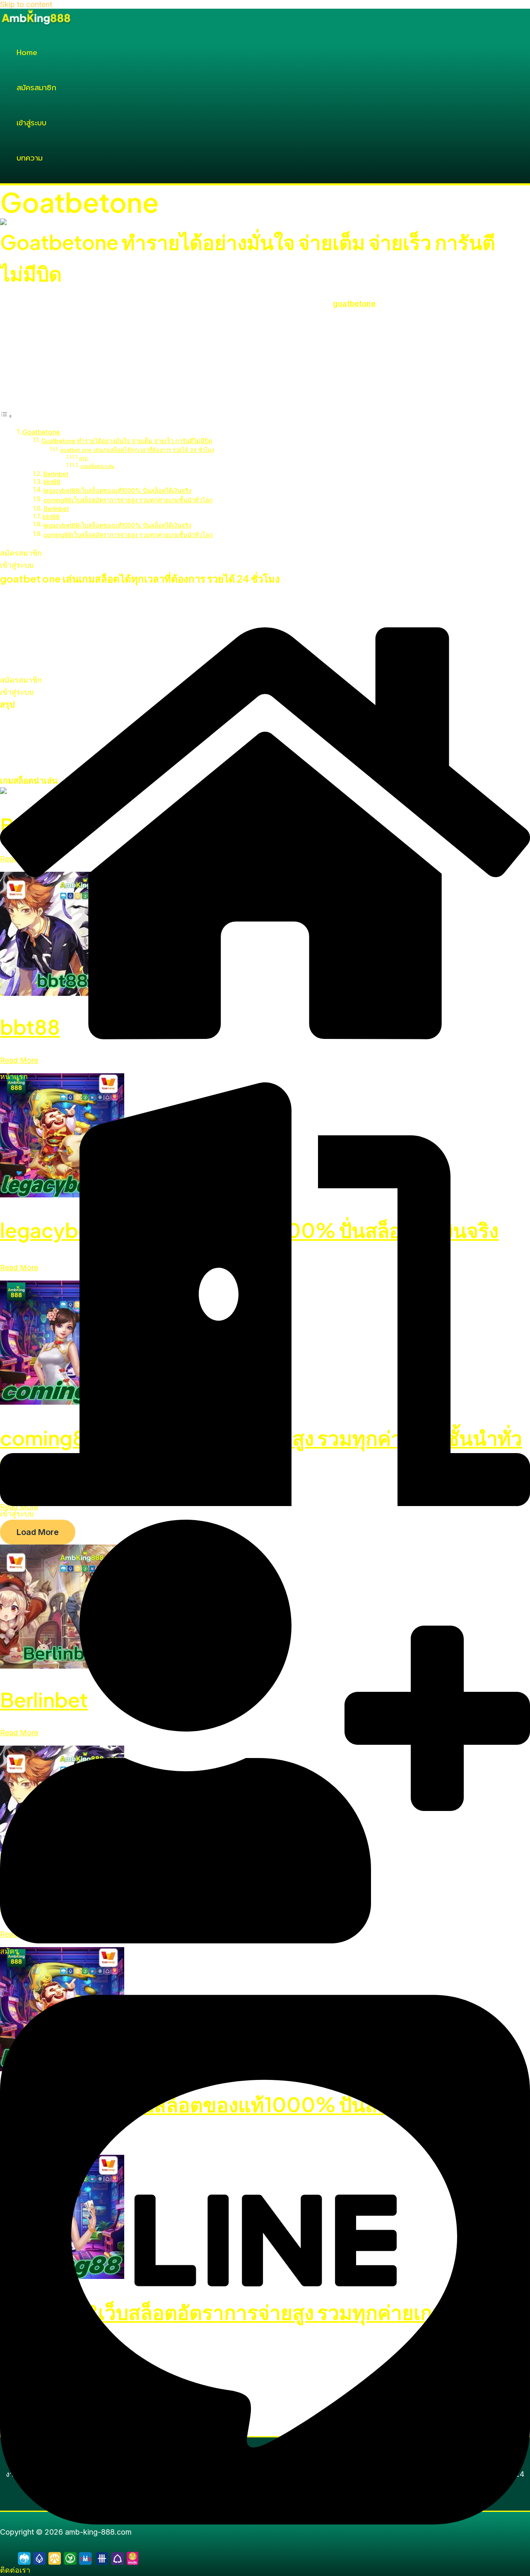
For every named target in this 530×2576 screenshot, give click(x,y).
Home (27, 53)
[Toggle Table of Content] (6, 416)
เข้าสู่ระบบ (31, 123)
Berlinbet (56, 474)
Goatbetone (41, 432)
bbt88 (52, 482)
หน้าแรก (14, 1076)
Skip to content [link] (26, 4)
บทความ (30, 158)
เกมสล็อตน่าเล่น (97, 466)
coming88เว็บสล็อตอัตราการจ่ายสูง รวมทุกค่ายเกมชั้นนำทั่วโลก (128, 500)
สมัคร (9, 1951)
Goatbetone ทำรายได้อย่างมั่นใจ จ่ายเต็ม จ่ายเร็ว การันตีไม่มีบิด (127, 441)
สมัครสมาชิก (36, 88)
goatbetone (354, 303)
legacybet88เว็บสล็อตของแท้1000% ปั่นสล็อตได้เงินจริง (117, 491)
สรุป (83, 458)
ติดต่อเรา (15, 2570)
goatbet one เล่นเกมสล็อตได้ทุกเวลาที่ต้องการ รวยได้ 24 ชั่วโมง (137, 450)
